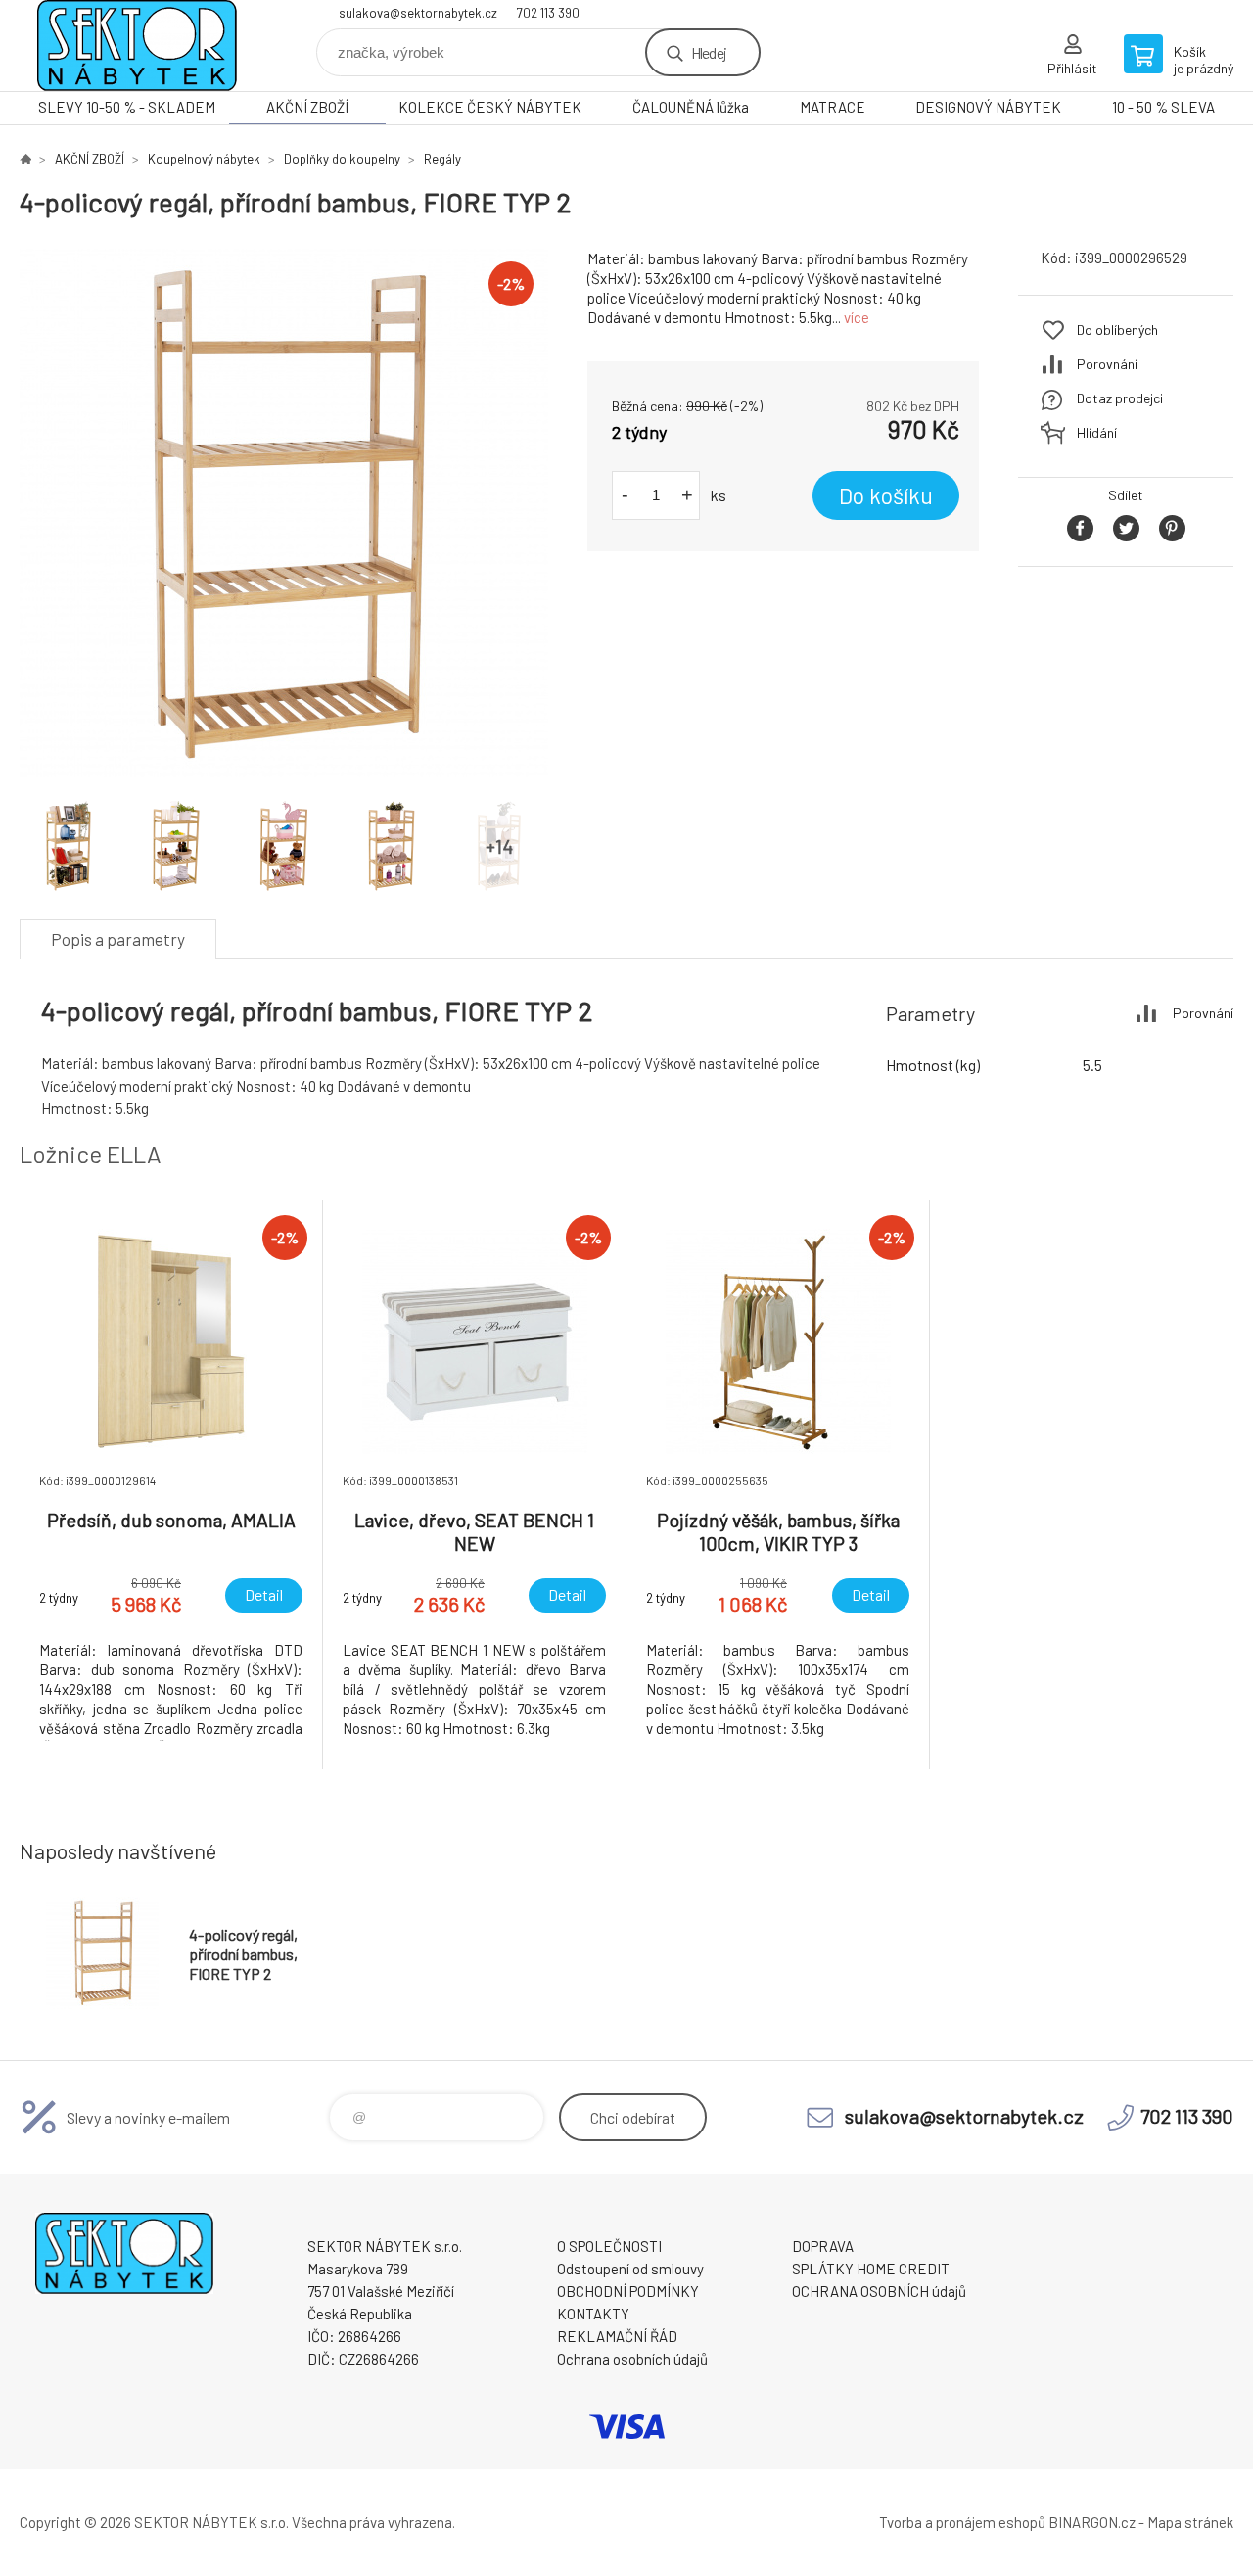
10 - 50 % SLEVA (1163, 107)
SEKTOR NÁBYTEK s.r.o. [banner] (137, 46)
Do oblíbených (1117, 329)
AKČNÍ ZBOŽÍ (307, 107)
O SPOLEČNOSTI (609, 2246)
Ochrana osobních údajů (632, 2359)
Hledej (709, 52)
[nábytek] (25, 159)
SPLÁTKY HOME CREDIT (871, 2269)
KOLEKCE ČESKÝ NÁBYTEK (490, 107)
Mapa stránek (1190, 2522)
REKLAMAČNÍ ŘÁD (617, 2336)
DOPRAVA (823, 2246)
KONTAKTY (593, 2314)
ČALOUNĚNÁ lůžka (691, 107)
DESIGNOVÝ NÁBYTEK (988, 107)
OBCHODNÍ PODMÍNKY (628, 2291)
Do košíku (886, 495)
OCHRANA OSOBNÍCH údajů (879, 2291)
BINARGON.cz (1092, 2522)
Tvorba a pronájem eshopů (962, 2522)
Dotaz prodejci (1120, 398)
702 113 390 (548, 13)
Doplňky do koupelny (342, 159)
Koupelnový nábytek (204, 159)
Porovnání (1107, 364)
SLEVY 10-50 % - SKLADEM (127, 107)
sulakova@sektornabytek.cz (418, 13)
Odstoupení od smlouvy (630, 2269)
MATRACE (833, 107)
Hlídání (1097, 432)
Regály (442, 159)
